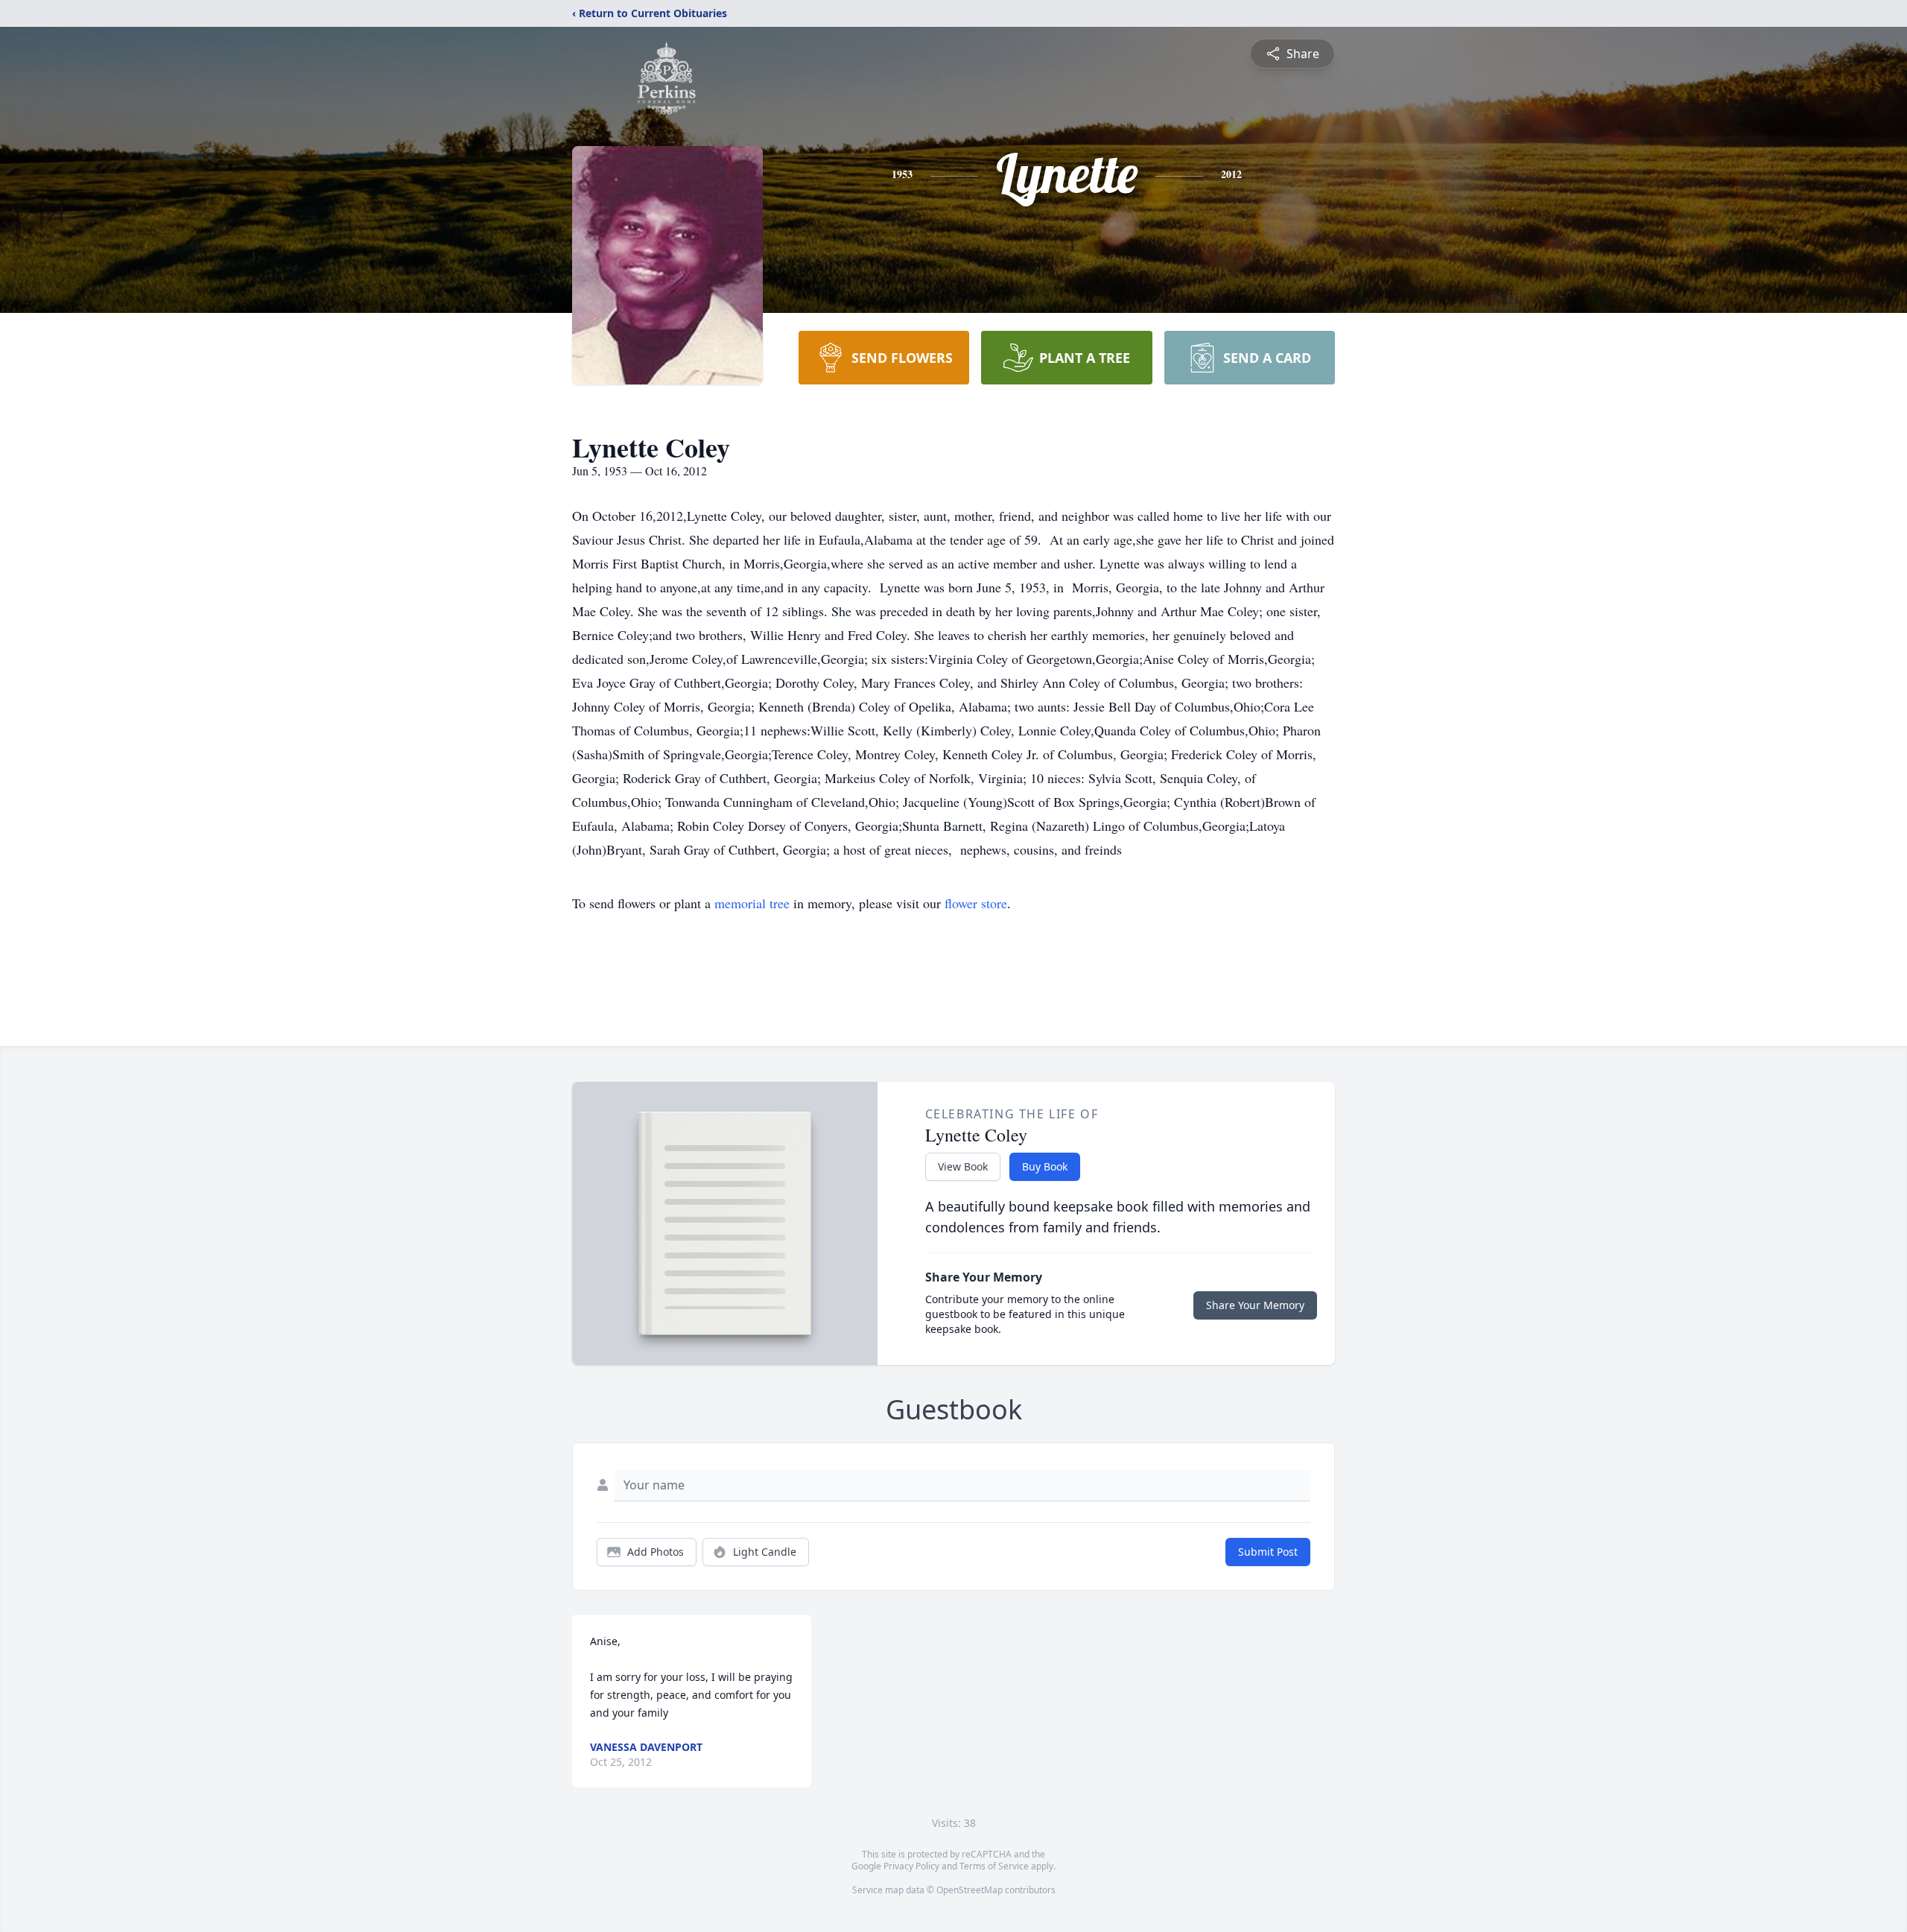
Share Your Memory (1255, 1305)
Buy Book (1045, 1166)
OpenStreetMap (970, 1890)
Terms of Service (994, 1866)
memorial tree (752, 903)
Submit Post (1268, 1552)
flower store (976, 903)
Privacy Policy (911, 1866)
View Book (963, 1166)
